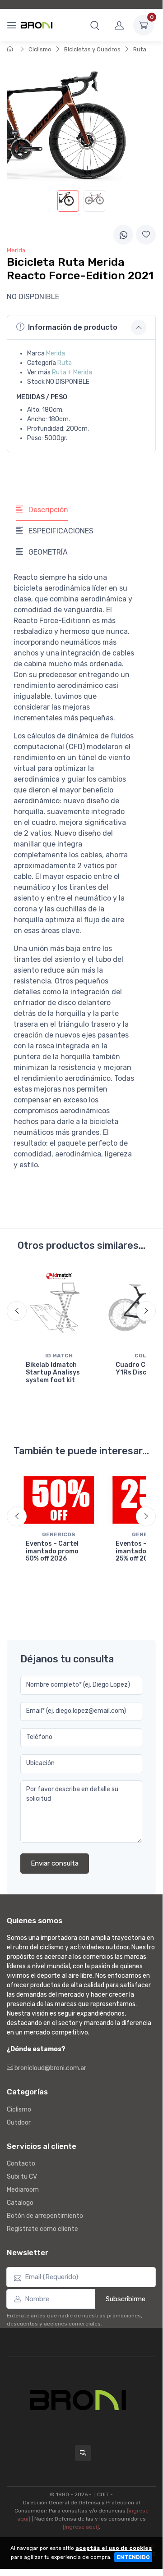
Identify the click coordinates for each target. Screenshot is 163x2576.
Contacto (21, 2164)
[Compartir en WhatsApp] (123, 235)
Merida (56, 353)
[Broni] (37, 25)
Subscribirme (126, 2299)
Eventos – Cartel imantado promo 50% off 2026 (52, 1551)
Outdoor (19, 2123)
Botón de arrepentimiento (45, 2216)
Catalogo (20, 2203)
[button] (95, 25)
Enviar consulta (55, 1863)
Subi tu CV (22, 2177)
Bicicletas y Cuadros (92, 49)
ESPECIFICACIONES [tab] (60, 531)
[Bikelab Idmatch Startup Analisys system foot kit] (59, 1308)
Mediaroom (23, 2190)
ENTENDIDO (133, 2557)
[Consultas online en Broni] (83, 2453)
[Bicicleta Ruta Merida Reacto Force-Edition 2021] (68, 201)
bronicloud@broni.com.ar (50, 2068)
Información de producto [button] (73, 327)
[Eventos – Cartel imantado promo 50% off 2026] (59, 1500)
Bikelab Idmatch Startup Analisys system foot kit (53, 1372)
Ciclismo (40, 49)
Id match (59, 1356)
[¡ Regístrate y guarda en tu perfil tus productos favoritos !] (146, 235)
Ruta (140, 49)
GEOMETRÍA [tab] (47, 552)
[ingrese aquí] (81, 2527)
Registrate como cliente (42, 2229)
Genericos (59, 1534)
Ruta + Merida (72, 372)
